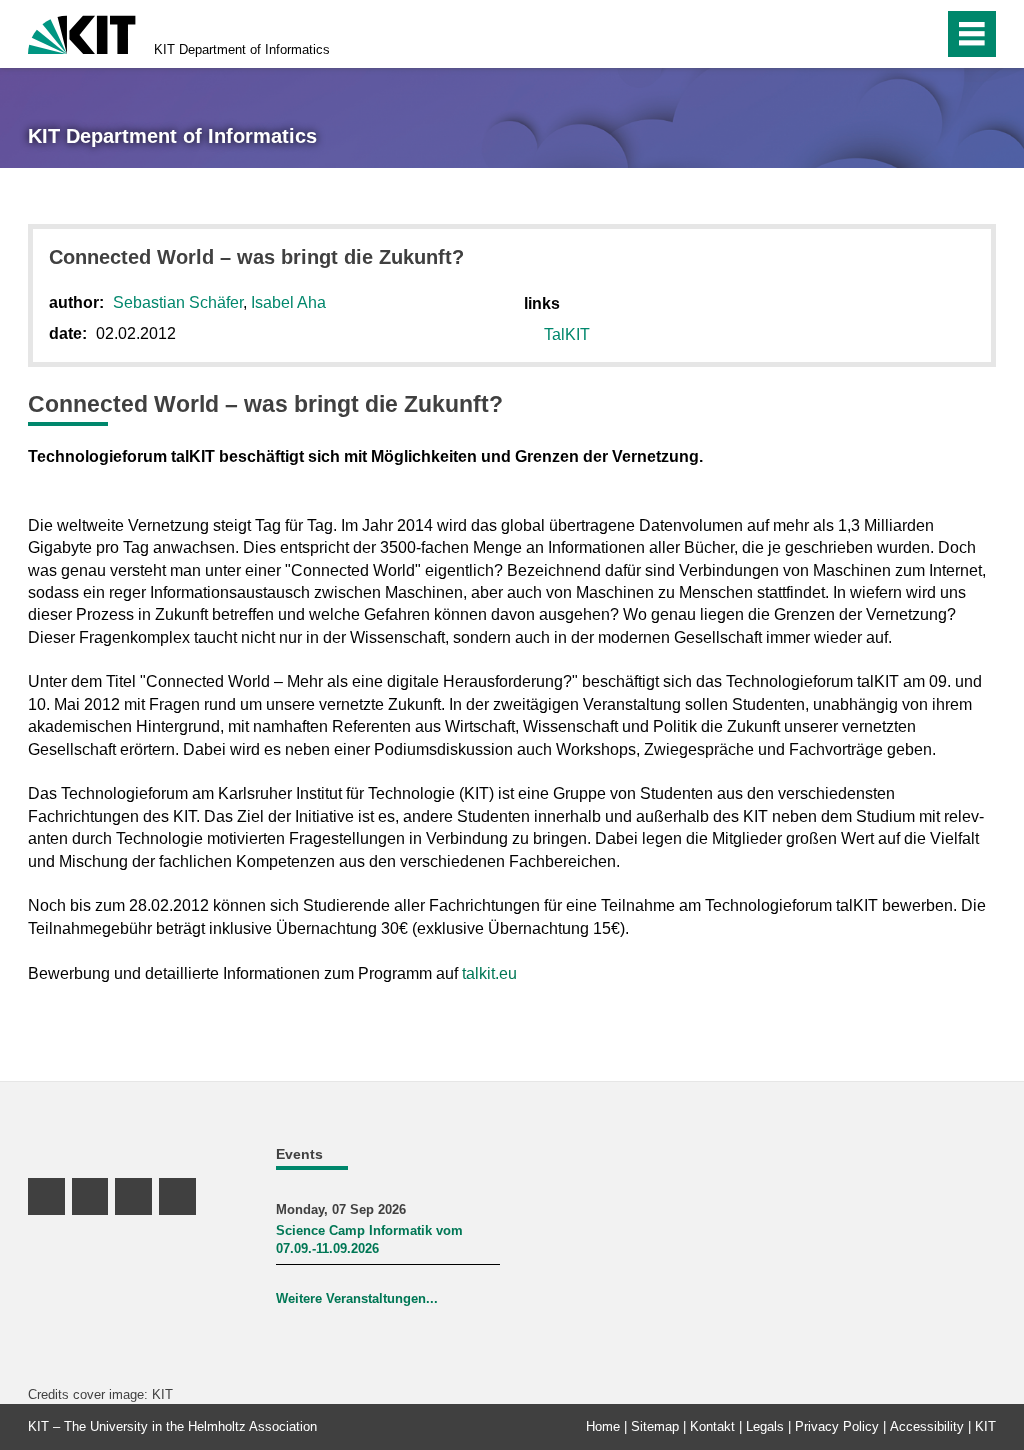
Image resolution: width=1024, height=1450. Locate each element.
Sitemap (655, 1426)
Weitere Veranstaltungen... (357, 1298)
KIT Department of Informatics (242, 49)
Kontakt (712, 1426)
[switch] (885, 34)
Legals (765, 1426)
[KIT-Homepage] (82, 32)
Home (603, 1426)
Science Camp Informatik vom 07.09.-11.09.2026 (369, 1239)
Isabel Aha (288, 302)
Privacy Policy (837, 1426)
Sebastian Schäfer (178, 302)
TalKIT (567, 334)
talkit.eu (489, 973)
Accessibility (927, 1426)
